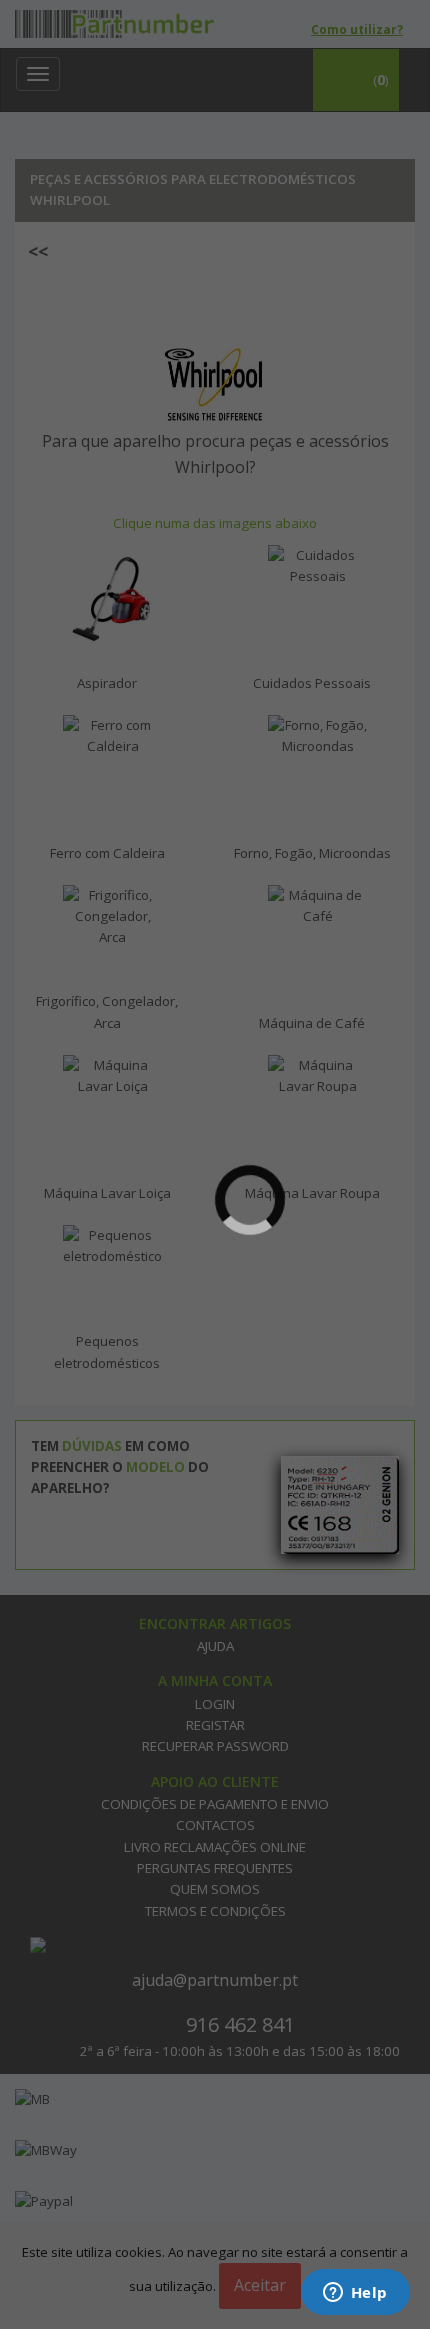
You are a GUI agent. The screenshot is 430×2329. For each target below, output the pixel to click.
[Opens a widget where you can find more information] (355, 2294)
